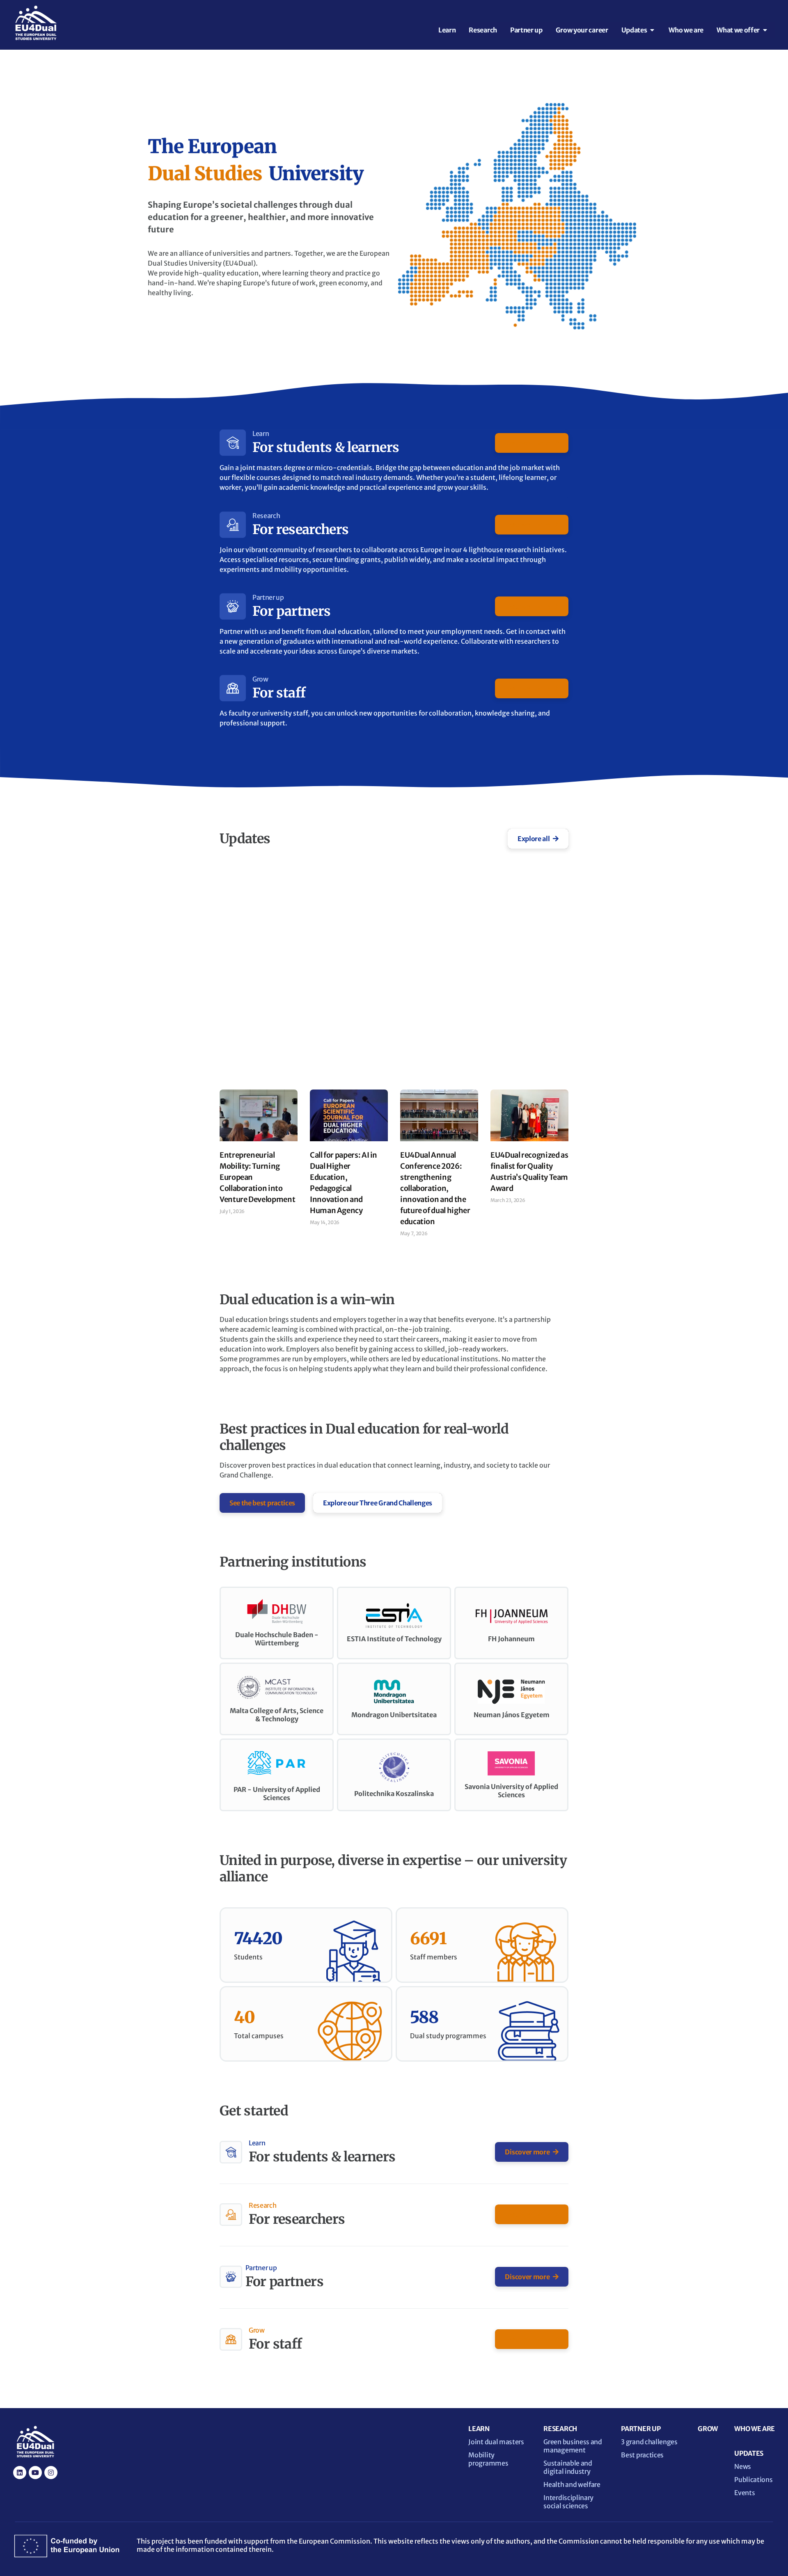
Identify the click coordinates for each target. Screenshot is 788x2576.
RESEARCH (560, 2429)
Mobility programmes (488, 2459)
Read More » (234, 1223)
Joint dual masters (496, 2442)
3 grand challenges (649, 2442)
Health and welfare (572, 2484)
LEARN (479, 2429)
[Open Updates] (652, 30)
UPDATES (749, 2453)
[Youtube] (35, 2473)
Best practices (642, 2455)
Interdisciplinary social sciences (568, 2502)
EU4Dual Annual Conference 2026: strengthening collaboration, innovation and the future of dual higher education (435, 1188)
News (743, 2466)
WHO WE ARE (755, 2429)
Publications (753, 2480)
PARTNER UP (641, 2429)
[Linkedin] (20, 2473)
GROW (708, 2429)
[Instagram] (51, 2473)
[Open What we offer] (765, 30)
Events (744, 2493)
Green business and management (573, 2446)
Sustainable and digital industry (568, 2467)
